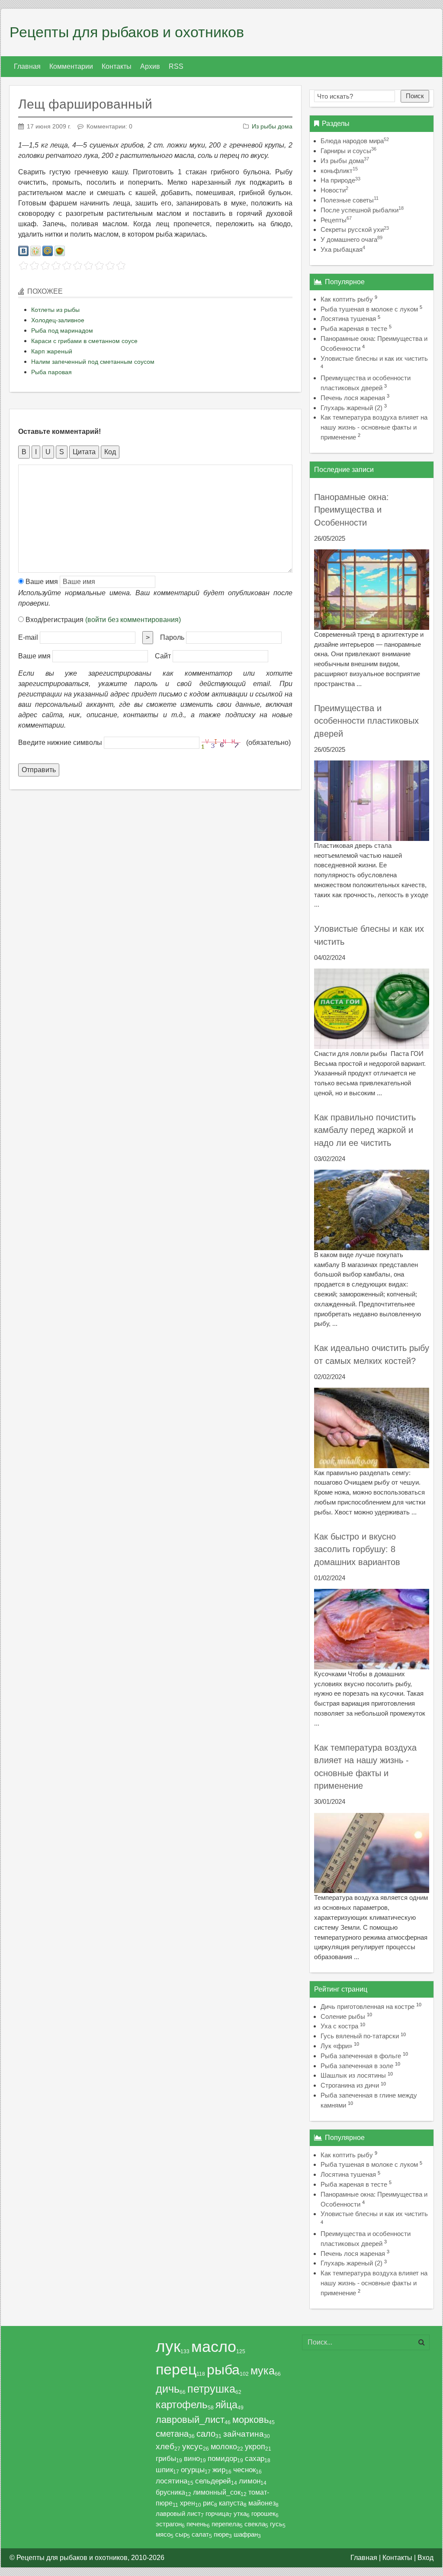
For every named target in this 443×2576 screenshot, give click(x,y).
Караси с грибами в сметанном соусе (84, 341)
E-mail (28, 637)
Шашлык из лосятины (353, 2075)
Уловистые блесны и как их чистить (374, 358)
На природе (340, 180)
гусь (276, 2524)
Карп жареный (52, 351)
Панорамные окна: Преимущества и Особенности (352, 510)
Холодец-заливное (58, 320)
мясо (163, 2534)
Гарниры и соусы (348, 151)
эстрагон (169, 2524)
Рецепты (336, 220)
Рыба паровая (51, 372)
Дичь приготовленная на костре (368, 2007)
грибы (166, 2458)
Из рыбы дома (272, 126)
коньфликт (339, 171)
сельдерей (213, 2481)
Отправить (39, 770)
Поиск (415, 96)
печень (197, 2524)
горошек (263, 2513)
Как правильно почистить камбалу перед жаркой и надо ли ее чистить (365, 1130)
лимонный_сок (217, 2492)
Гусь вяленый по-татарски (360, 2036)
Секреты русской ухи (355, 229)
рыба (223, 2370)
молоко (224, 2447)
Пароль (172, 637)
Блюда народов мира (355, 141)
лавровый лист (178, 2513)
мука (263, 2371)
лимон (250, 2481)
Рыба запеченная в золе (357, 2066)
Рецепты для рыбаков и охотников (127, 32)
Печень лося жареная (353, 398)
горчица (217, 2513)
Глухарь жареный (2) (352, 408)
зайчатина (244, 2434)
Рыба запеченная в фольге (361, 2056)
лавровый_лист (190, 2420)
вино (192, 2458)
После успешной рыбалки (362, 210)
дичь (168, 2389)
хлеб (165, 2446)
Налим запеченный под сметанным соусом (93, 362)
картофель (182, 2404)
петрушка (211, 2389)
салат (200, 2534)
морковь (250, 2420)
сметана (172, 2434)
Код (110, 452)
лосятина (172, 2481)
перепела (226, 2524)
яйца (226, 2405)
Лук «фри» (336, 2046)
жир (219, 2470)
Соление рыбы (343, 2016)
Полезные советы (350, 200)
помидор (222, 2458)
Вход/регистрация (102, 620)
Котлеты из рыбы (55, 310)
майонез (262, 2503)
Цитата (84, 452)
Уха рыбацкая (343, 249)
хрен (188, 2503)
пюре (221, 2534)
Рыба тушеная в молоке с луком (369, 309)
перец (176, 2369)
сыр (181, 2534)
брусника (170, 2492)
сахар (255, 2458)
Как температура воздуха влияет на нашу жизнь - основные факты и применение (374, 427)
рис (209, 2503)
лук (168, 2347)
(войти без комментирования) (133, 620)
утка (240, 2513)
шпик (164, 2470)
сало (206, 2434)
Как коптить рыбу (347, 299)
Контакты (397, 2558)
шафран (246, 2534)
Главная (364, 2558)
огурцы (193, 2470)
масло (214, 2347)
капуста (231, 2503)
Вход (425, 2558)
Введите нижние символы (60, 743)
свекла (255, 2524)
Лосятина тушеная (348, 319)
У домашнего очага (352, 239)
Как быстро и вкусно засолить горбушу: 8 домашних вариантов (357, 1549)
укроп (255, 2447)
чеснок (244, 2470)
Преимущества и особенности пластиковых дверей (366, 721)
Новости (334, 190)
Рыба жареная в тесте (354, 329)
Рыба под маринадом (62, 330)
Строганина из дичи (350, 2085)
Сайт (163, 656)
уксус (193, 2446)
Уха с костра (339, 2026)
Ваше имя (41, 582)
